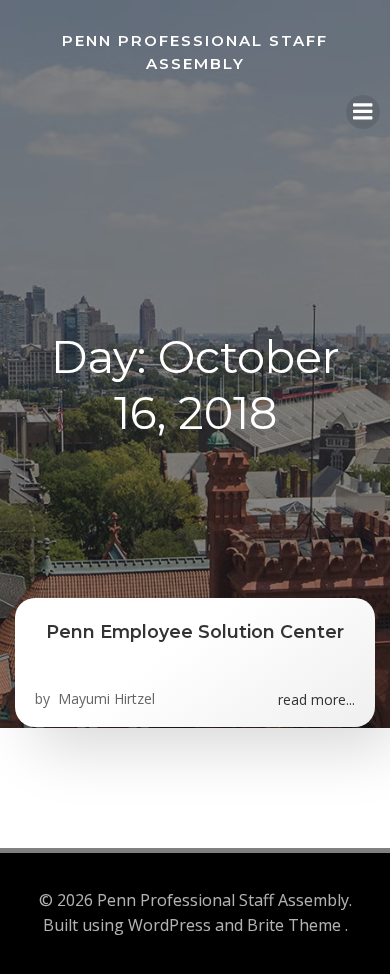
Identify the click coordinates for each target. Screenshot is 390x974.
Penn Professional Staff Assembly (195, 52)
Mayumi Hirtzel (104, 698)
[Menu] (363, 112)
